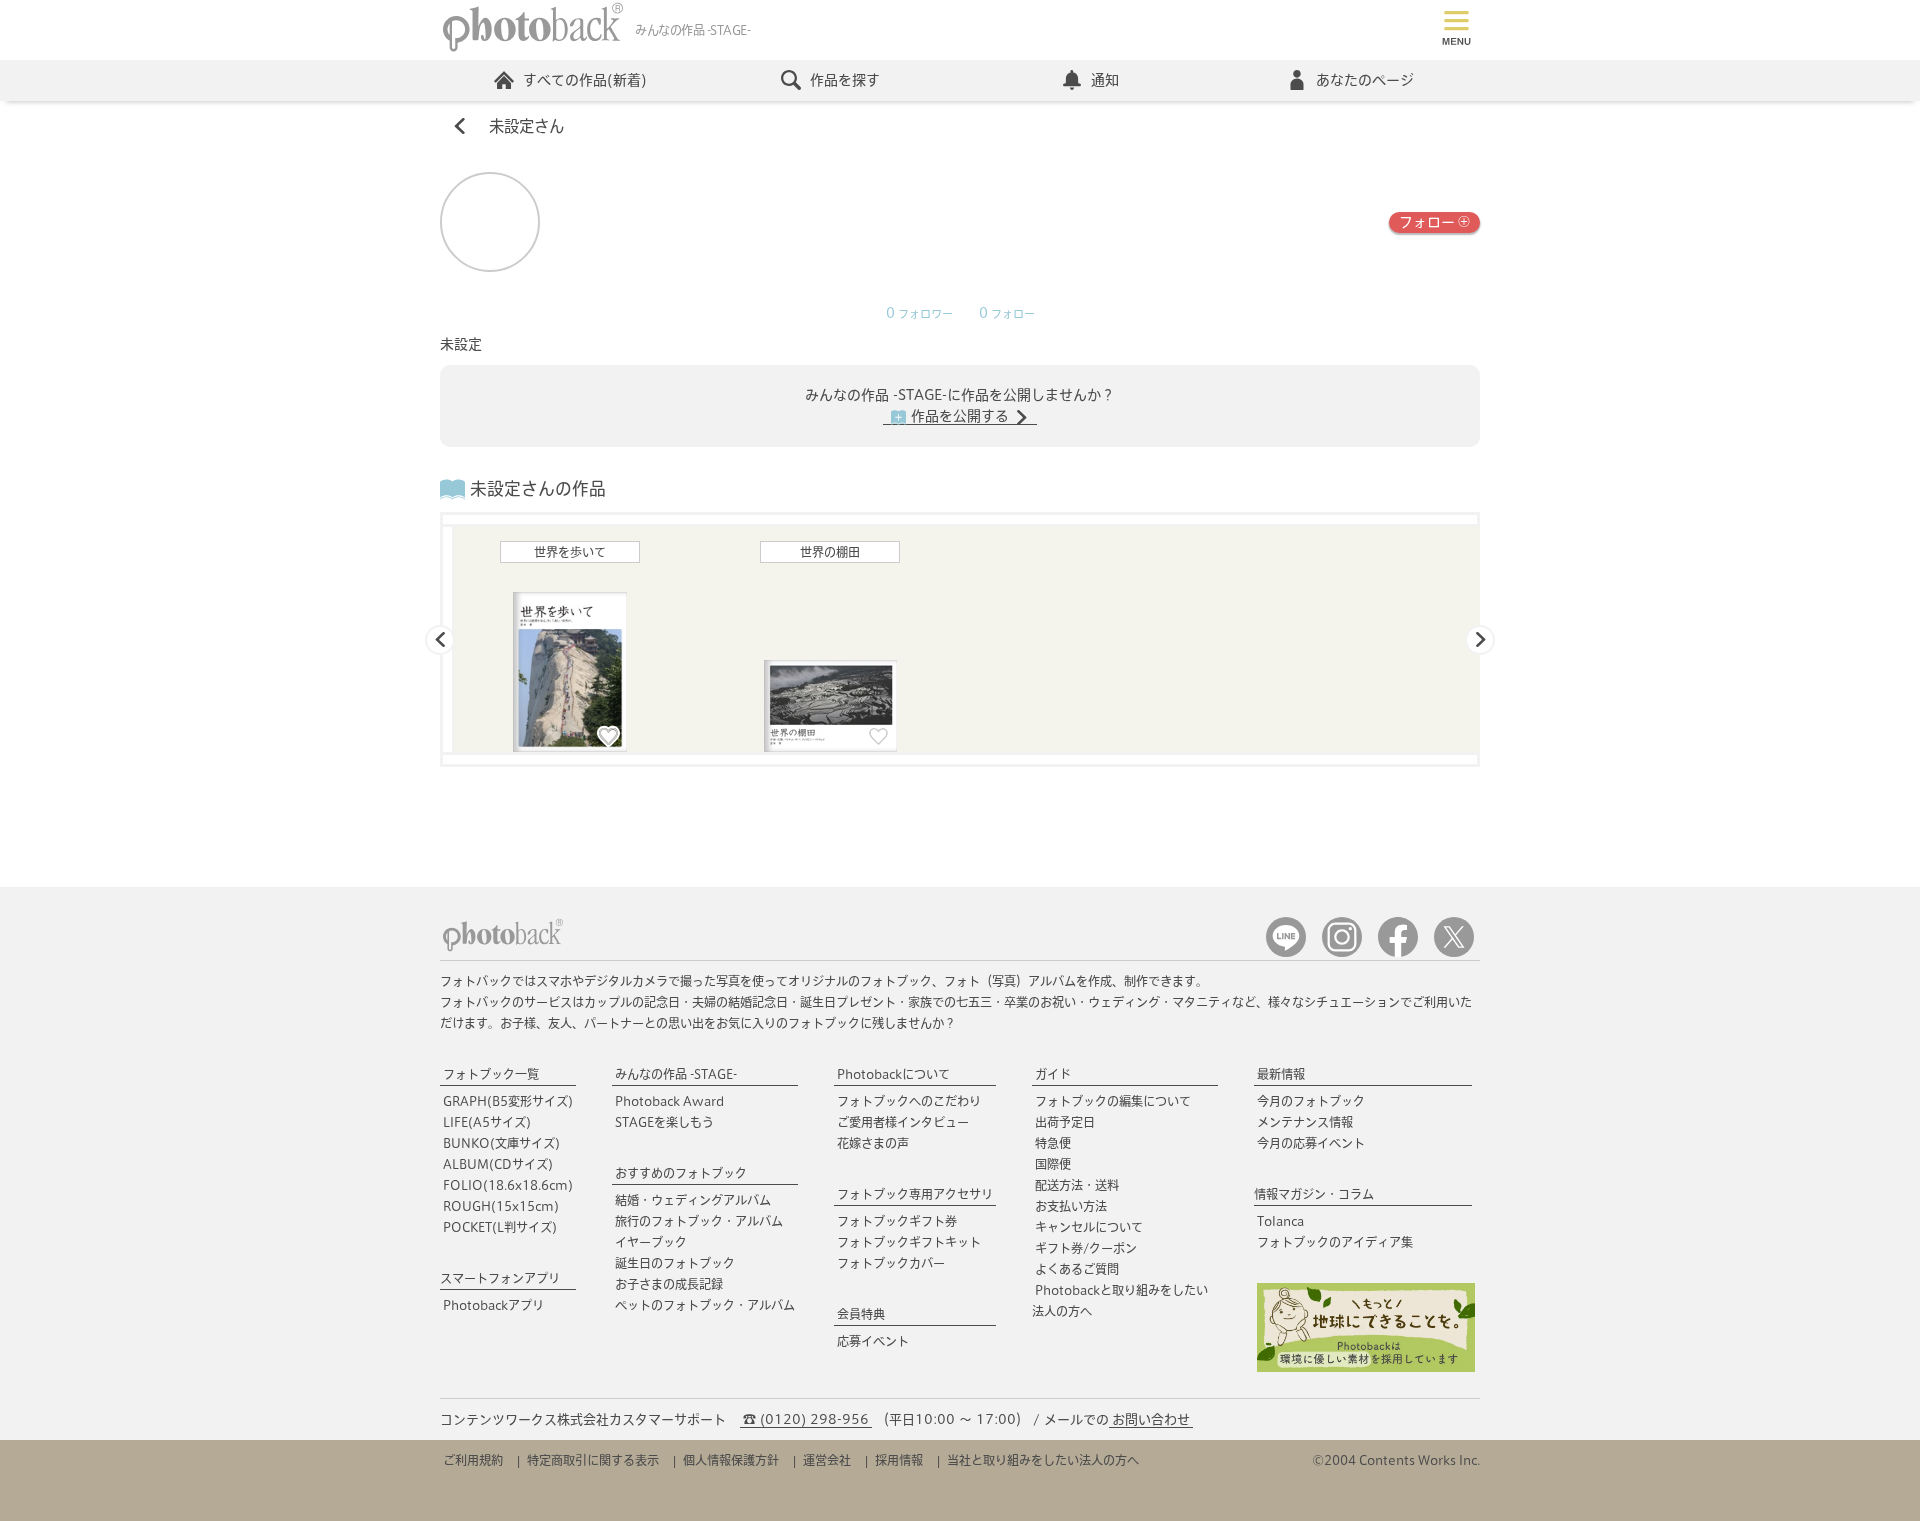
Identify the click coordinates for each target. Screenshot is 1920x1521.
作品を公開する (960, 416)
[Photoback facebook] (1398, 952)
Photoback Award (669, 1101)
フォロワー (919, 314)
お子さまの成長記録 (669, 1284)
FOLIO (508, 1185)
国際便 (1053, 1164)
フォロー (1427, 222)
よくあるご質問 (1077, 1269)
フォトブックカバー (891, 1263)
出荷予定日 (1065, 1122)
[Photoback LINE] (1286, 952)
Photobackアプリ (493, 1305)
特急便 (1053, 1143)
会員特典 (861, 1314)
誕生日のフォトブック (675, 1263)
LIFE (487, 1122)
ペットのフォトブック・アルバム (705, 1305)
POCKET (500, 1227)
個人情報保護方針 (731, 1460)
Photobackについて (893, 1074)
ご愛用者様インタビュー (903, 1122)
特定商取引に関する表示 (593, 1460)
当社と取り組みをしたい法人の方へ (1043, 1460)
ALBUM (498, 1164)
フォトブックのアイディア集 (1335, 1242)
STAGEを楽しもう (664, 1122)
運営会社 (827, 1460)
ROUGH (501, 1206)
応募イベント (873, 1341)
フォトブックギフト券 (897, 1221)
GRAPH (508, 1101)
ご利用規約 (473, 1460)
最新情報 (1281, 1074)
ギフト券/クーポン (1086, 1248)
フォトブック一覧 (491, 1074)
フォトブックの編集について (1113, 1101)
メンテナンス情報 (1305, 1122)
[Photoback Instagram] (1342, 952)
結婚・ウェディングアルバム (693, 1200)
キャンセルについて (1089, 1227)
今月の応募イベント (1311, 1143)
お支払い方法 (1071, 1206)
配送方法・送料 (1077, 1185)
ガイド (1053, 1074)
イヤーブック (651, 1242)
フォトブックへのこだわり (909, 1101)
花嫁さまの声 (873, 1143)
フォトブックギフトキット (909, 1242)
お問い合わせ (1151, 1419)
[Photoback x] (1454, 952)
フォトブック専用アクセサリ (915, 1194)
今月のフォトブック (1311, 1101)
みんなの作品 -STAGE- (676, 1074)
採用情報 (899, 1460)
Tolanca (1280, 1221)
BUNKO (501, 1143)
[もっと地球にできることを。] (1366, 1367)
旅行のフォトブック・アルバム (699, 1221)
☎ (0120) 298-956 (806, 1419)
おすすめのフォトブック (681, 1173)
